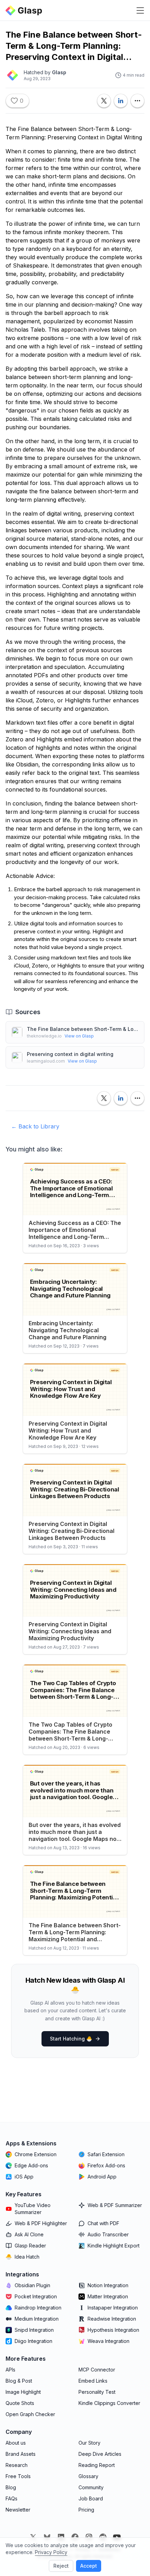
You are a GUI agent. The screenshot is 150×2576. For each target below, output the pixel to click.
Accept (89, 2566)
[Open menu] (140, 10)
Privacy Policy (51, 2552)
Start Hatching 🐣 (71, 2039)
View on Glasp (79, 1036)
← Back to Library (35, 1126)
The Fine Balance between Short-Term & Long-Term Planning (83, 1029)
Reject (61, 2566)
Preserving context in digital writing (70, 1054)
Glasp (59, 72)
